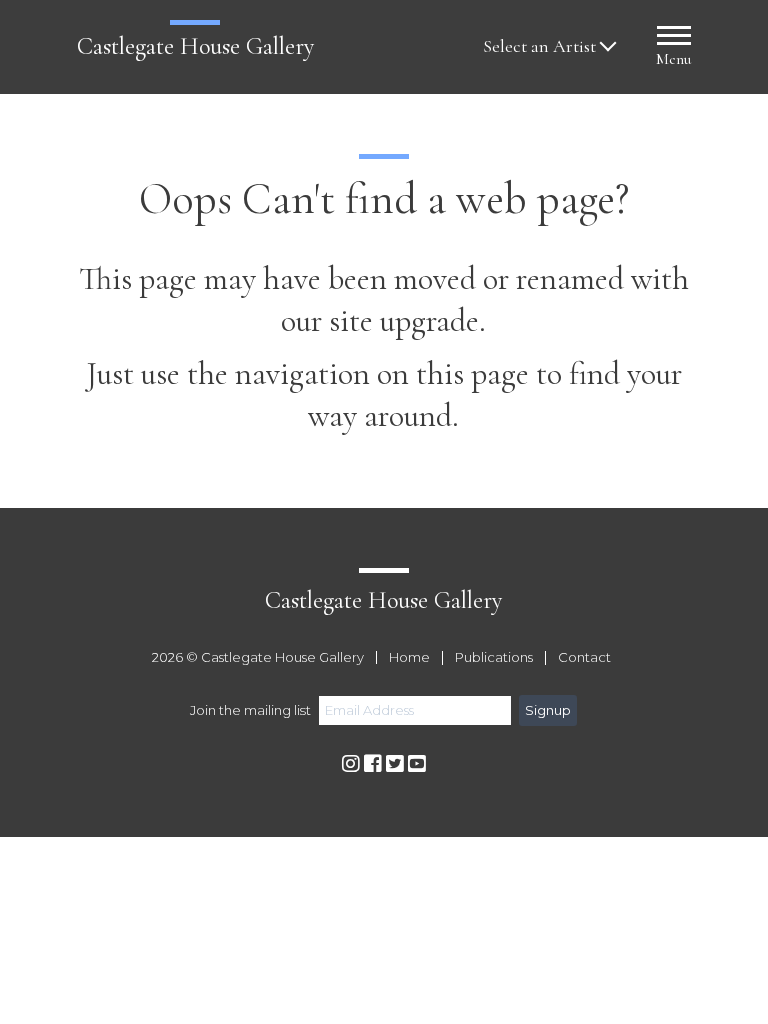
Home (409, 658)
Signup (548, 710)
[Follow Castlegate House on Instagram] (351, 764)
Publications (494, 658)
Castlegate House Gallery (195, 46)
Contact (584, 658)
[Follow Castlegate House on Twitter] (395, 764)
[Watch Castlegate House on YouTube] (417, 764)
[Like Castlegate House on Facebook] (373, 764)
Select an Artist (539, 46)
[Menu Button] (674, 38)
